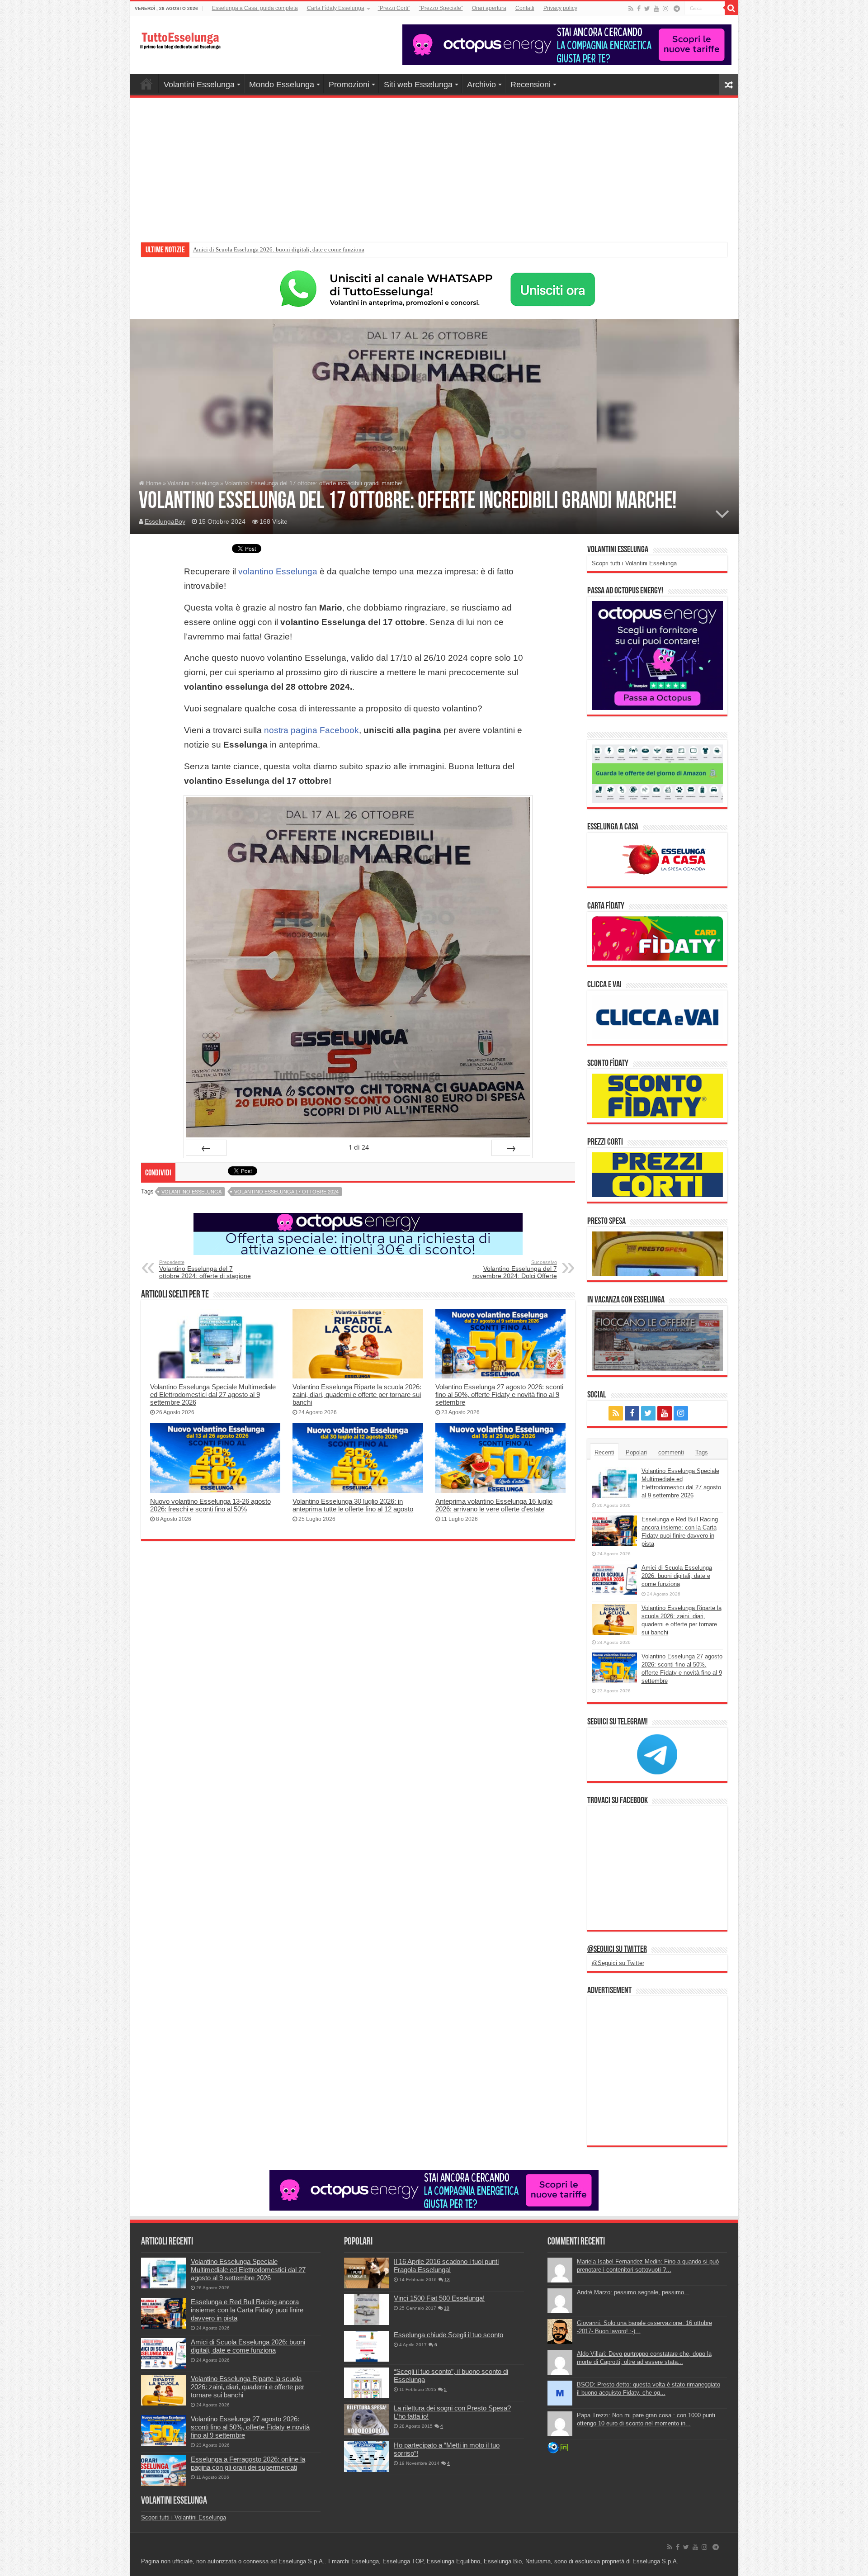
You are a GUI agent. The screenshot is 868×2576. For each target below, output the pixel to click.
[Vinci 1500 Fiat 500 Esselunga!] (367, 2310)
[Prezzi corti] (657, 1174)
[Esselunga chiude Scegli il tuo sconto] (367, 2346)
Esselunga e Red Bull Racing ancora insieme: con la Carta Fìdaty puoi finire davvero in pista (247, 2310)
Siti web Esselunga (418, 85)
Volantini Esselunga (199, 85)
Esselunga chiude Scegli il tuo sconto (448, 2335)
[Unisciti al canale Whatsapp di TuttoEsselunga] (434, 289)
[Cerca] (731, 8)
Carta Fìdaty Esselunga (336, 8)
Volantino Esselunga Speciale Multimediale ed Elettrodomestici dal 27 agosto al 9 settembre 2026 (213, 1395)
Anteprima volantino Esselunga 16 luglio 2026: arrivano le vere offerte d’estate (494, 1505)
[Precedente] (206, 1148)
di (359, 1147)
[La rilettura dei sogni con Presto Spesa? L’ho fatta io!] (367, 2420)
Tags (702, 1452)
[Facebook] (639, 9)
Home (146, 84)
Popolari (636, 1452)
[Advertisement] (434, 166)
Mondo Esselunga (282, 85)
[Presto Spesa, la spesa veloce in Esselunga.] (657, 1253)
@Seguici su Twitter (617, 1950)
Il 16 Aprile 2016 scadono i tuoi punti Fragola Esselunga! (446, 2266)
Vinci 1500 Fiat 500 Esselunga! (439, 2298)
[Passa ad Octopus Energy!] (657, 655)
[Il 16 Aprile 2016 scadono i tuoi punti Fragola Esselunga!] (367, 2273)
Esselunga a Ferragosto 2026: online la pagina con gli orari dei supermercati (248, 2463)
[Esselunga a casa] (657, 859)
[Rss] (631, 9)
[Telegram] (677, 9)
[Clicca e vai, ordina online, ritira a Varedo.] (657, 1016)
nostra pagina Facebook (311, 730)
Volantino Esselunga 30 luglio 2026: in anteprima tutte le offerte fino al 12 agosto (353, 1505)
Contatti (525, 8)
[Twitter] (647, 9)
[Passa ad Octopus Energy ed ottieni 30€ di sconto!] (358, 1234)
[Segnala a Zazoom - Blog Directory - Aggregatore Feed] (553, 2447)
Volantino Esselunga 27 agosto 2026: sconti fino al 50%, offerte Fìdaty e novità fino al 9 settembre (499, 1395)
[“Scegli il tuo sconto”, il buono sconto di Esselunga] (367, 2383)
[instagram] (665, 9)
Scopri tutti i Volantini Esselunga (634, 563)
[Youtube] (656, 9)
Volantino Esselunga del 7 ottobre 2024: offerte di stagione (205, 1269)
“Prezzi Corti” (394, 8)
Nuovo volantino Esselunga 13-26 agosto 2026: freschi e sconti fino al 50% (210, 1505)
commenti (671, 1452)
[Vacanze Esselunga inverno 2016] (657, 1340)
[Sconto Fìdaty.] (657, 1096)
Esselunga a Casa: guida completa (255, 8)
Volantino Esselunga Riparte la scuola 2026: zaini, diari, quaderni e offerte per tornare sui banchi (311, 249)
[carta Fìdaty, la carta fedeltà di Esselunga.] (657, 938)
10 (447, 2308)
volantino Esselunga (278, 571)
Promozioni (349, 85)
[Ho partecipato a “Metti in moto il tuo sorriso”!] (367, 2457)
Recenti (604, 1452)
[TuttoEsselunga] (180, 36)
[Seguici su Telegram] (657, 1754)
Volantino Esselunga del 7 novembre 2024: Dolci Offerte (515, 1269)
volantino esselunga (191, 1192)
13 (447, 2280)
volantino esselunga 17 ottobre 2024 (286, 1192)
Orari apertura (489, 8)
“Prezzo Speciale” (441, 8)
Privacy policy (560, 8)
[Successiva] (511, 1148)
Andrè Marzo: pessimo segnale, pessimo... (633, 2292)
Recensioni (531, 85)
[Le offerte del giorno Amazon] (657, 773)
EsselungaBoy (165, 521)
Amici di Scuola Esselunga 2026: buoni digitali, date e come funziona (677, 1576)
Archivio (481, 85)
